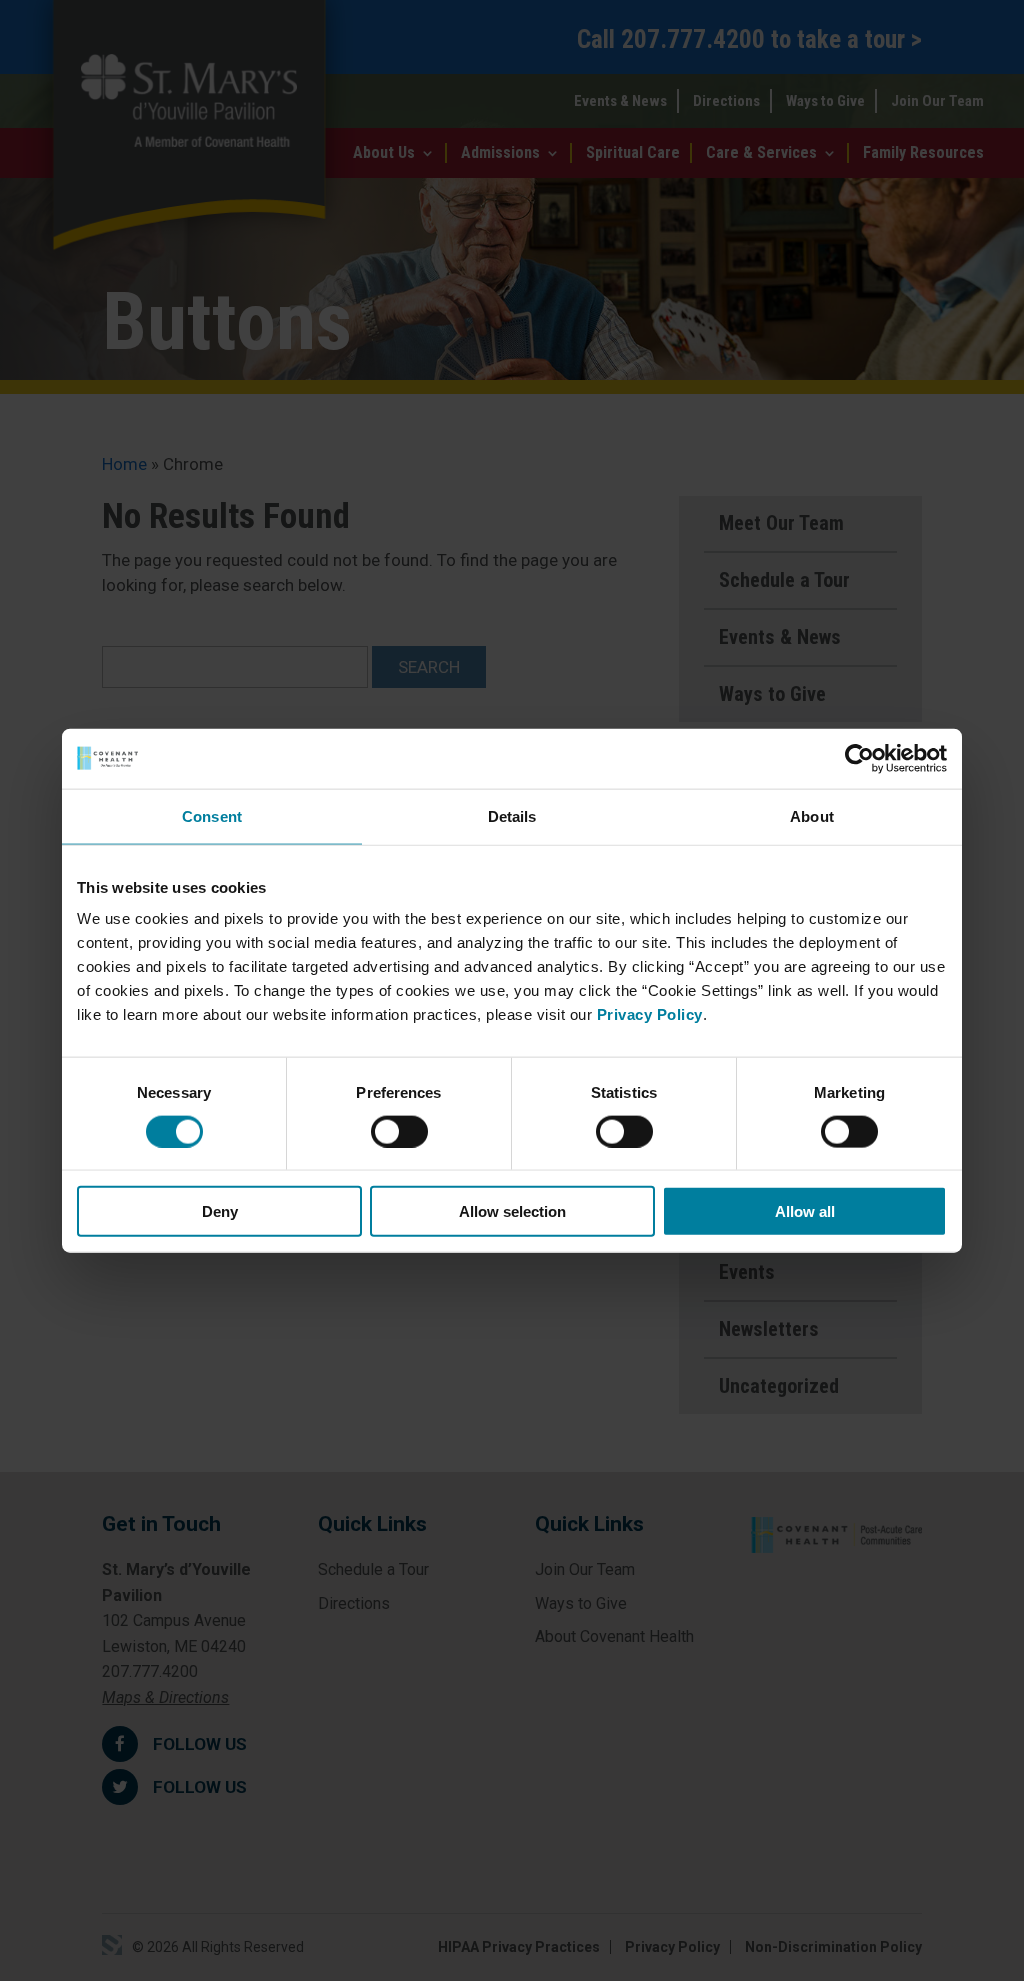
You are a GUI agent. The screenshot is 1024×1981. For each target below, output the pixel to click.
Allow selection (512, 1211)
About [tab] (812, 815)
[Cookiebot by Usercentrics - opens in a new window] (859, 758)
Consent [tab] (212, 815)
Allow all (805, 1211)
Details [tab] (512, 815)
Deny (220, 1211)
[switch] (399, 1131)
